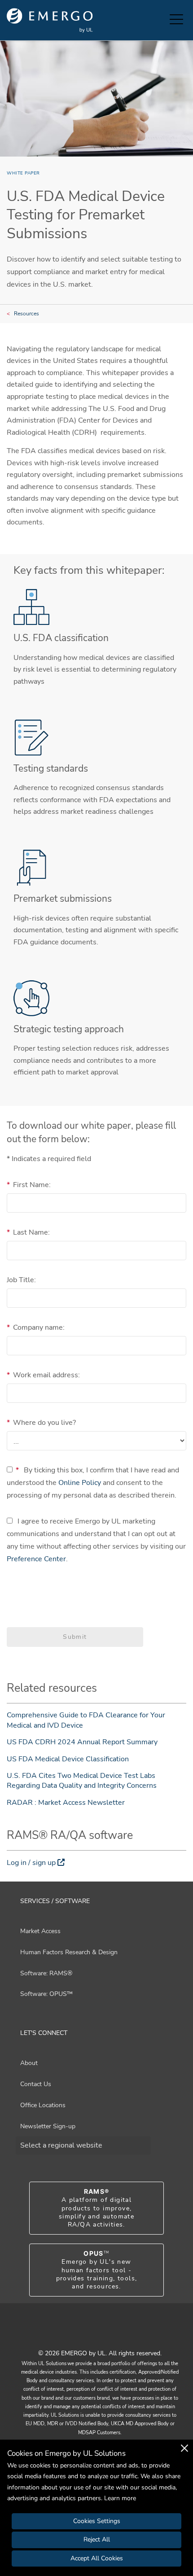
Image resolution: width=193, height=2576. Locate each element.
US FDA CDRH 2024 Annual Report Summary (82, 1742)
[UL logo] (50, 20)
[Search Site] (161, 20)
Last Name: (28, 1232)
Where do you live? (41, 1423)
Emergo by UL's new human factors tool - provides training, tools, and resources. (97, 2270)
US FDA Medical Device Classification (68, 1759)
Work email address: (43, 1375)
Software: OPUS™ (46, 1994)
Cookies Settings (97, 2521)
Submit (75, 1637)
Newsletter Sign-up (48, 2126)
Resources (26, 314)
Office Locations (43, 2105)
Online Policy (80, 1483)
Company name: (36, 1327)
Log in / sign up (31, 1863)
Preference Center (36, 1559)
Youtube (85, 2334)
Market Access (40, 1931)
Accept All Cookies (97, 2558)
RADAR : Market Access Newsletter (66, 1803)
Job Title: (21, 1280)
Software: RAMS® (46, 1973)
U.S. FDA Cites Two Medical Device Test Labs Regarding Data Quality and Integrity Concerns (82, 1781)
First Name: (29, 1185)
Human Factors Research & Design (69, 1952)
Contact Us (36, 2084)
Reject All (97, 2539)
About (29, 2063)
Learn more (120, 2498)
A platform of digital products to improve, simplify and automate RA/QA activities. (96, 2208)
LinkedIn (108, 2334)
